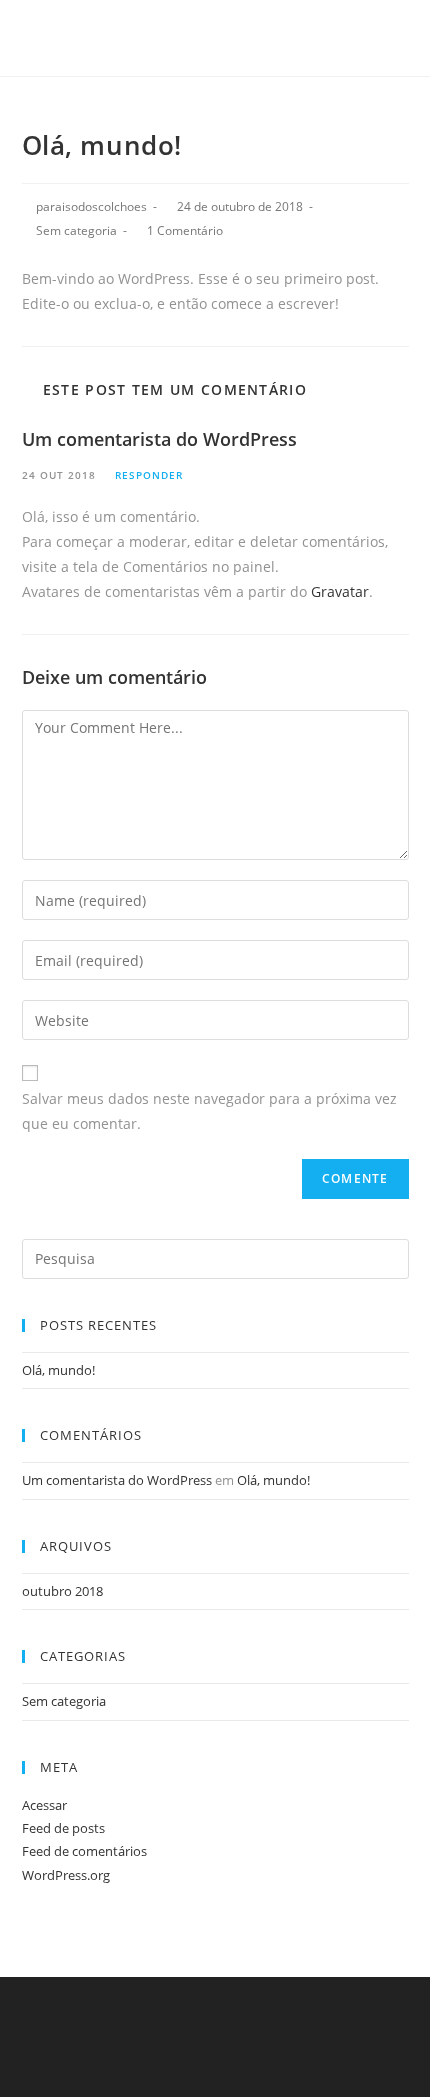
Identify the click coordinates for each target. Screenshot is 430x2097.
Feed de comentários (84, 1851)
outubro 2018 (62, 1591)
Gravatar (340, 591)
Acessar (44, 1805)
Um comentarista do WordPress (159, 439)
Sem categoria (76, 230)
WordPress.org (66, 1875)
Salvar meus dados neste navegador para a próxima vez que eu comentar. (209, 1111)
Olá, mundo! (58, 1370)
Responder (149, 475)
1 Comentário (185, 230)
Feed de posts (63, 1828)
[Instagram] (225, 35)
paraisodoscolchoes (91, 206)
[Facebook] (202, 35)
